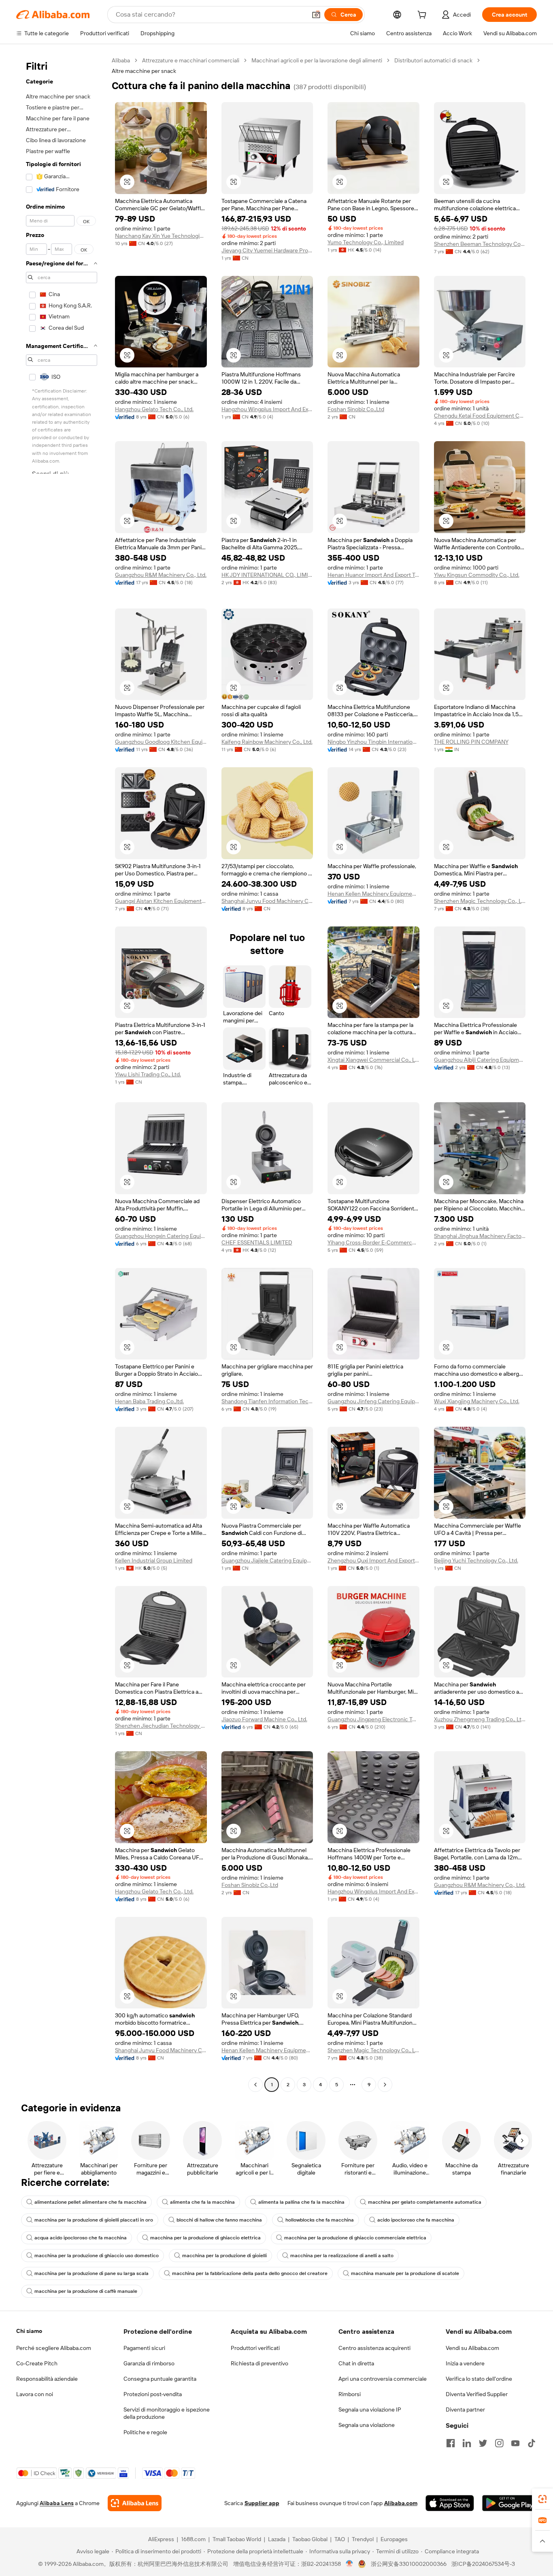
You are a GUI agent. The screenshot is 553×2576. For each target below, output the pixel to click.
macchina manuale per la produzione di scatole (405, 2273)
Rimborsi (350, 2394)
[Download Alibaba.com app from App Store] (450, 2503)
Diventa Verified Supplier (477, 2394)
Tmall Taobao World (237, 2539)
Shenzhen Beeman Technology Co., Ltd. (480, 244)
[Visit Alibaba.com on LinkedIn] (467, 2443)
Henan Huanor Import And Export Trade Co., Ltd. (373, 575)
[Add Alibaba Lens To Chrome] (135, 2503)
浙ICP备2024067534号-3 (483, 2564)
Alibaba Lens (57, 2503)
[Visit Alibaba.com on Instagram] (499, 2443)
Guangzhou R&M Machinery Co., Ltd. (161, 575)
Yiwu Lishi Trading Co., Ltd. (148, 1074)
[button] (316, 15)
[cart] (423, 16)
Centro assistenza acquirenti (374, 2348)
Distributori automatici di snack (433, 60)
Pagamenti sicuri (144, 2348)
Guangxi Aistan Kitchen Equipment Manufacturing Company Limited (161, 901)
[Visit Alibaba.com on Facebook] (451, 2443)
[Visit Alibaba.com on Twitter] (483, 2443)
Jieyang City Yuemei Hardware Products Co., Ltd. (267, 250)
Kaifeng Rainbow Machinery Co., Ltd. (267, 742)
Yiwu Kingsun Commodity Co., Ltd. (477, 575)
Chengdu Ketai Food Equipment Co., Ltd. (480, 416)
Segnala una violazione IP (370, 2410)
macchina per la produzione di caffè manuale (86, 2291)
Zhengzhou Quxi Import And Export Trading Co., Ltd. (373, 1560)
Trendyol (363, 2539)
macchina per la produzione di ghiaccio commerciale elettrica (355, 2238)
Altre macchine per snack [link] (144, 71)
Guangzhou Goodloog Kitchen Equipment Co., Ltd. (161, 742)
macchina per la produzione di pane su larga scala (91, 2273)
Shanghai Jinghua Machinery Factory (480, 1236)
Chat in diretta (356, 2363)
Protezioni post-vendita (153, 2394)
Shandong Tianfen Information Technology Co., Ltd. (267, 1401)
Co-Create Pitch (37, 2363)
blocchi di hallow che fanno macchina (219, 2220)
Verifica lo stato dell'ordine (479, 2379)
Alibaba (121, 60)
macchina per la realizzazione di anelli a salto (342, 2256)
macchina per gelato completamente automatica (425, 2202)
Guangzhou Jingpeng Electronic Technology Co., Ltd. (373, 1719)
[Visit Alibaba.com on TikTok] (532, 2443)
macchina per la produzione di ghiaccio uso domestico (97, 2256)
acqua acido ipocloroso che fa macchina (81, 2238)
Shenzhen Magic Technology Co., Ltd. (480, 901)
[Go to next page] (385, 2085)
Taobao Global (310, 2539)
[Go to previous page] (255, 2085)
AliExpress (161, 2539)
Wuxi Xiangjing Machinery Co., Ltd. (477, 1401)
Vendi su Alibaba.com (472, 2348)
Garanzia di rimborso (149, 2363)
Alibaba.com (401, 2503)
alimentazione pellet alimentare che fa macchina (90, 2202)
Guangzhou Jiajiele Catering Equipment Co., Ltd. (267, 1560)
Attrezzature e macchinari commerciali (191, 60)
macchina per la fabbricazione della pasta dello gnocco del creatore (250, 2273)
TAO (340, 2539)
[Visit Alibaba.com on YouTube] (515, 2443)
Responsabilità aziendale (47, 2379)
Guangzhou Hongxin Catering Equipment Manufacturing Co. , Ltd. (161, 1236)
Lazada (277, 2539)
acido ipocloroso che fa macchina (416, 2220)
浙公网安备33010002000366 (409, 2564)
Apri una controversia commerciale (383, 2379)
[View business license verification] (350, 2564)
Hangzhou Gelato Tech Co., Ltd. (154, 409)
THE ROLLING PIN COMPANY (471, 742)
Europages (394, 2539)
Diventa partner (465, 2410)
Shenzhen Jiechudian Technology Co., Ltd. (161, 1726)
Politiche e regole (145, 2432)
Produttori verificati (255, 2348)
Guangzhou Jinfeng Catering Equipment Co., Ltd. (373, 1401)
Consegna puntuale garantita (160, 2379)
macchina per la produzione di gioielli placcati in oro (94, 2220)
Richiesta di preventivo (259, 2363)
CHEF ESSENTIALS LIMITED (257, 1242)
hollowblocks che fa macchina (320, 2220)
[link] (542, 2499)
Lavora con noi (35, 2394)
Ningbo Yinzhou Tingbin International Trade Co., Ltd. (373, 742)
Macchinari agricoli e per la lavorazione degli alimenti (317, 60)
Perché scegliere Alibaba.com (54, 2348)
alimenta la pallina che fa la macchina (301, 2202)
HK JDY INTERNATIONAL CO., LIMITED (267, 575)
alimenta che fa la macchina (202, 2202)
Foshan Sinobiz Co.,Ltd (356, 409)
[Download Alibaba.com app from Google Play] (509, 2503)
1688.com (193, 2539)
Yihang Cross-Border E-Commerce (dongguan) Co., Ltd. (373, 1242)
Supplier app (262, 2503)
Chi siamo (29, 2331)
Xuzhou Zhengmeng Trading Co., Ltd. (480, 1719)
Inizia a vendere (465, 2363)
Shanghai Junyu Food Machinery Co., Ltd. (267, 901)
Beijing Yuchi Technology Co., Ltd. (476, 1560)
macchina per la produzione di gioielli (224, 2256)
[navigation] (62, 1074)
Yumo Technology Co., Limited (366, 242)
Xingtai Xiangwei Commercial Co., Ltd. (373, 1060)
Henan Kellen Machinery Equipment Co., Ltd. (373, 894)
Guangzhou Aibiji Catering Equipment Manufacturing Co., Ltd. (480, 1060)
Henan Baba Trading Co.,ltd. (149, 1401)
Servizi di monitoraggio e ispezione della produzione (167, 2413)
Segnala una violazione (367, 2425)
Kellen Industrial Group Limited (154, 1560)
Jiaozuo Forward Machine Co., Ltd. (264, 1719)
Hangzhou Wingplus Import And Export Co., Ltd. (267, 409)
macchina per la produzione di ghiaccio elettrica (205, 2238)
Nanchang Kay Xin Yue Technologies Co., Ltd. (161, 236)
